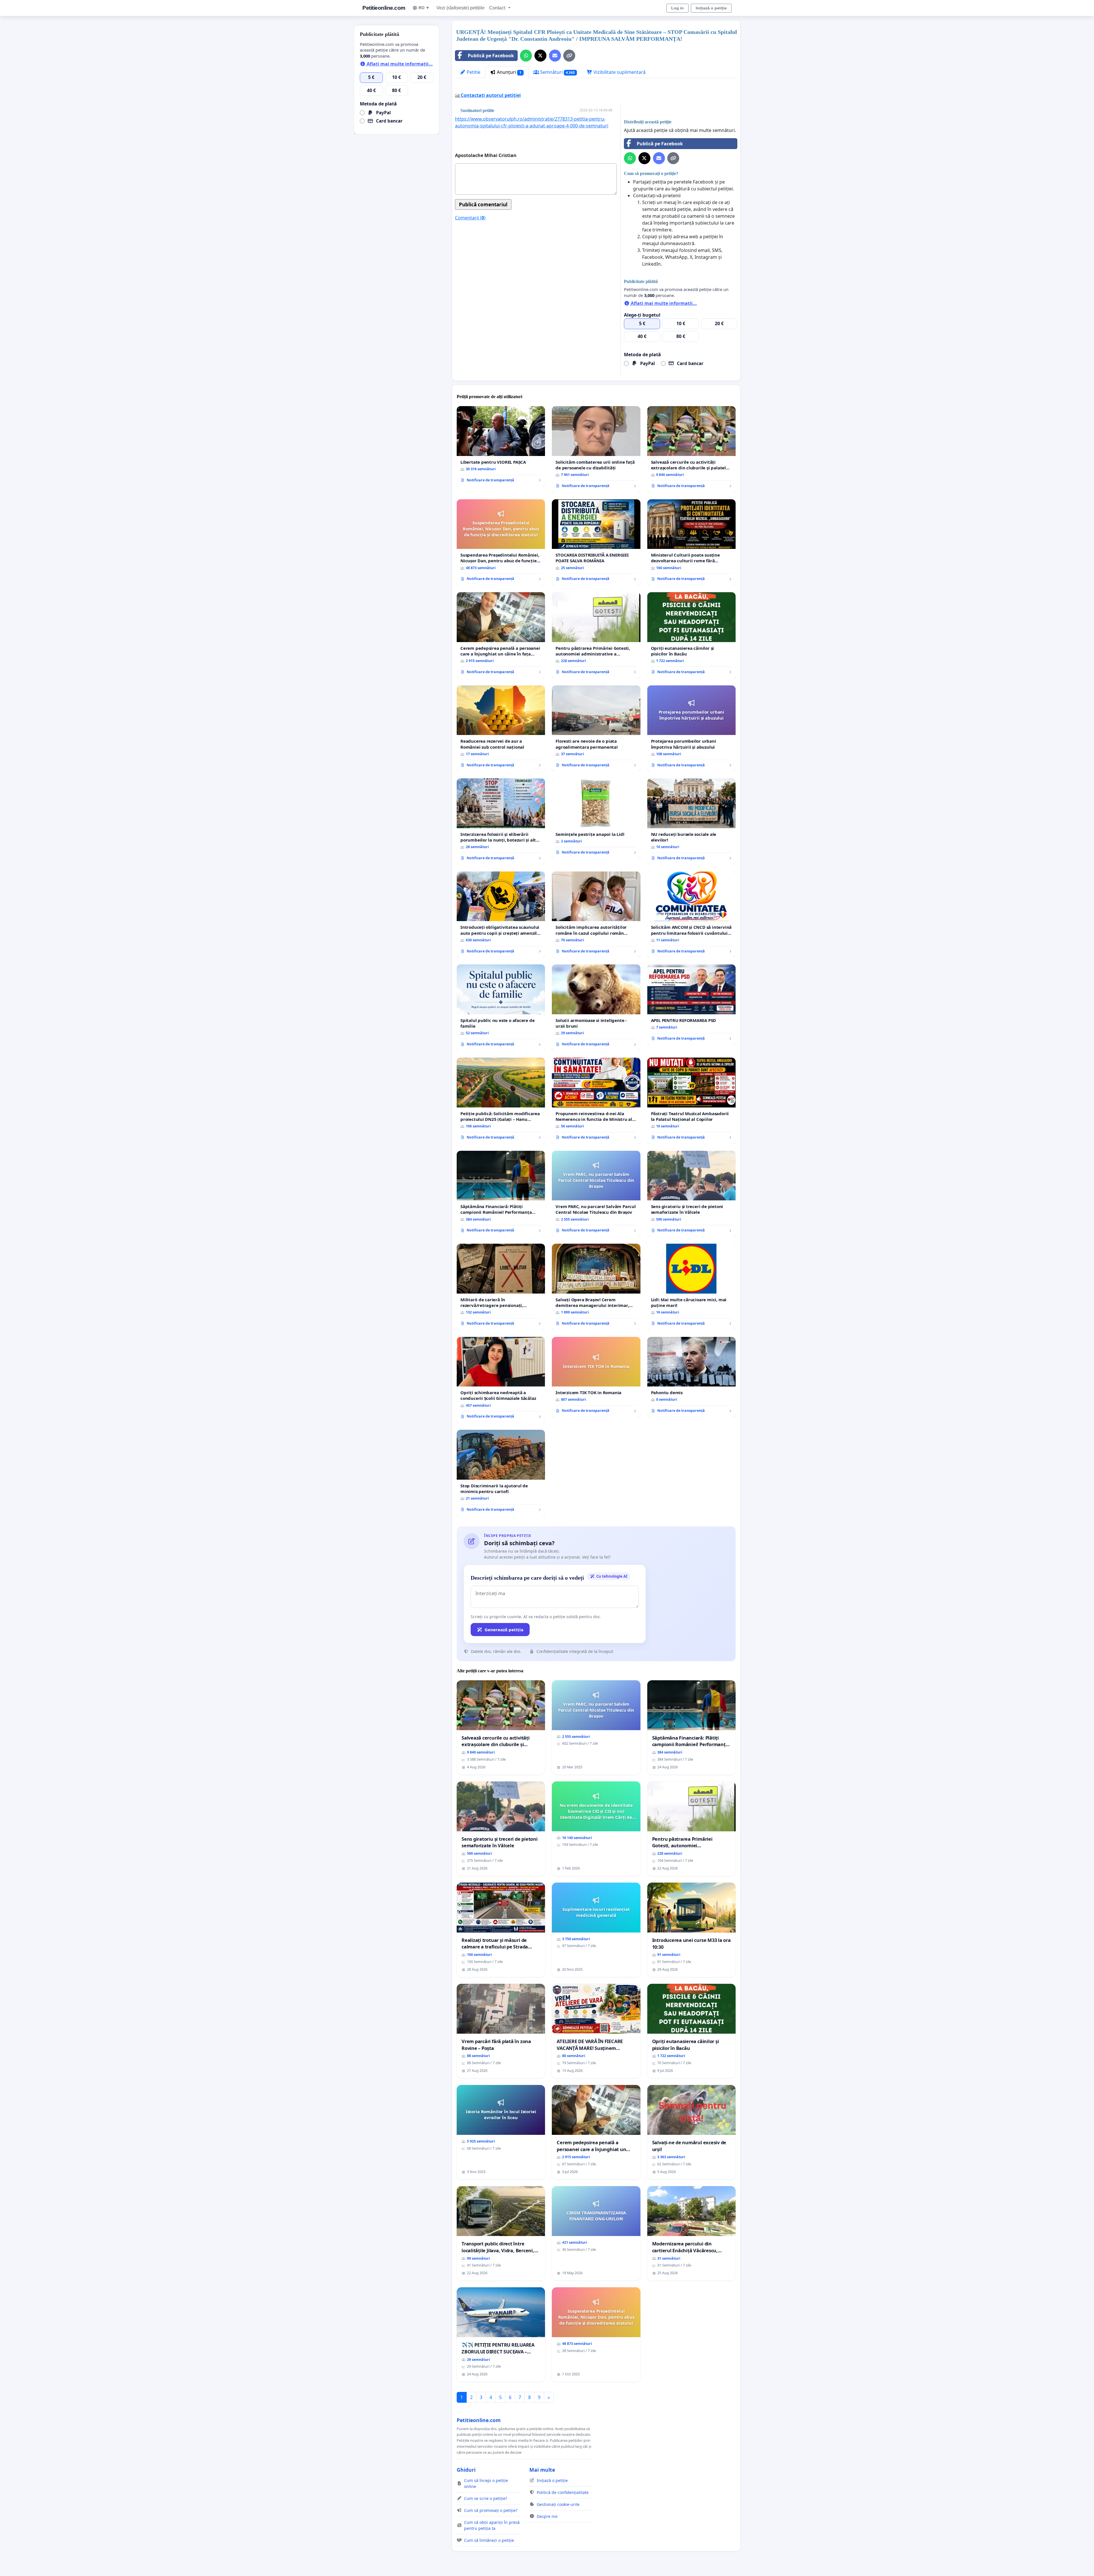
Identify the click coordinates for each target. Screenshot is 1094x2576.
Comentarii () (470, 218)
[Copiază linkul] (569, 56)
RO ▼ (424, 8)
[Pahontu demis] (691, 1377)
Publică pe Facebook (491, 56)
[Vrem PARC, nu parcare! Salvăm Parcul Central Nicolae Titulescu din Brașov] (596, 1194)
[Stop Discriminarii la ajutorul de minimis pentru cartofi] (501, 1473)
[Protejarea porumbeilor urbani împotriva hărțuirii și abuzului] (691, 729)
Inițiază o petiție (711, 8)
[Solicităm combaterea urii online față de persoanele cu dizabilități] (596, 449)
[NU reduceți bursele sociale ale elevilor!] (691, 821)
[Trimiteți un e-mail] (555, 56)
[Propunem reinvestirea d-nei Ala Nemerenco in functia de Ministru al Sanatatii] (596, 1101)
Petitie (473, 72)
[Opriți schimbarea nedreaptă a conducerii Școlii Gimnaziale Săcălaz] (501, 1380)
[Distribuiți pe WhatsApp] (526, 56)
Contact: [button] (498, 8)
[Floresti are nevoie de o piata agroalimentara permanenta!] (596, 729)
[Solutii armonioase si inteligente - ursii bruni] (596, 1008)
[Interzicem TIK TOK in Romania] (596, 1377)
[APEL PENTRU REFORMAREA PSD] (691, 1005)
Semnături (557, 72)
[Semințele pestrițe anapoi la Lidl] (596, 818)
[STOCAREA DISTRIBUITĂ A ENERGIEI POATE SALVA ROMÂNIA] (596, 542)
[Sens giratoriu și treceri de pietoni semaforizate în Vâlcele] (691, 1194)
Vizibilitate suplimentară (619, 72)
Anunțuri (509, 72)
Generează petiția (504, 1630)
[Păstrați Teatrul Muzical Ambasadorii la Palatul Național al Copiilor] (691, 1101)
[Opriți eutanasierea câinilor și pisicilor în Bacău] (691, 635)
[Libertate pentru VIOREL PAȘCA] (501, 446)
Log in (677, 8)
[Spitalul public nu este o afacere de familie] (501, 1008)
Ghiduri (466, 2470)
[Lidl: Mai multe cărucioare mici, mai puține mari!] (691, 1287)
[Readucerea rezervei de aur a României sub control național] (501, 729)
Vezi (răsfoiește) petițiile (461, 8)
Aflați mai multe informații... (663, 303)
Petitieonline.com (384, 8)
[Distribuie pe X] (540, 56)
